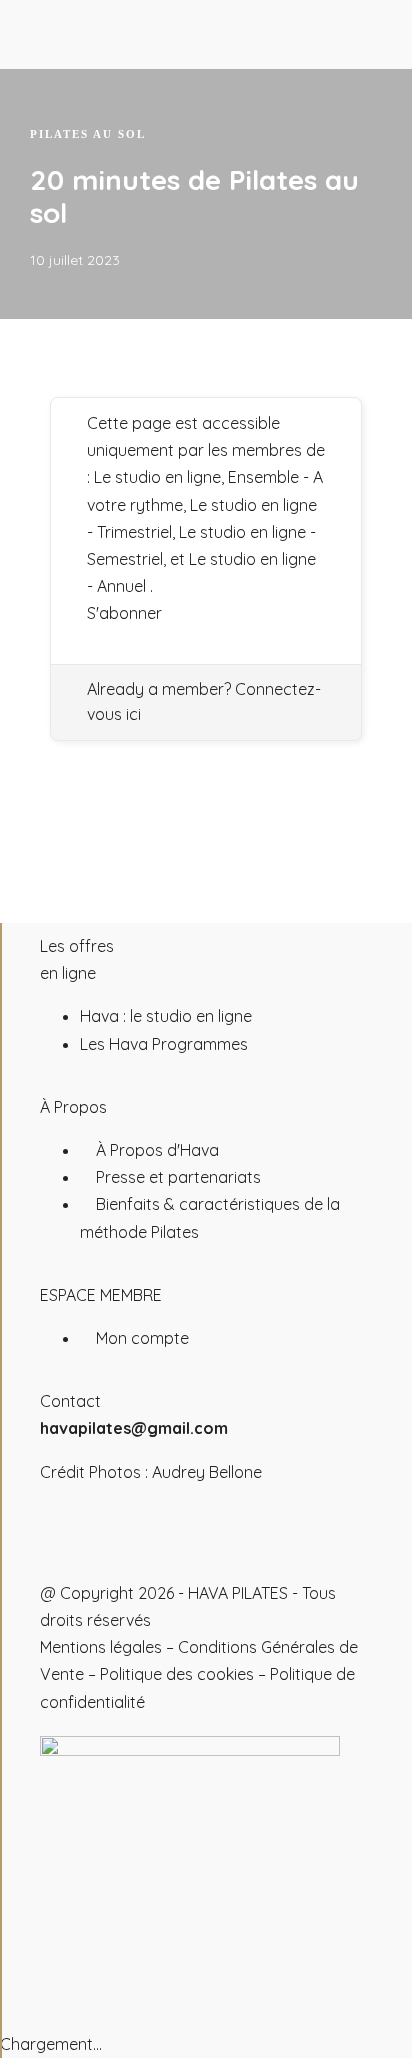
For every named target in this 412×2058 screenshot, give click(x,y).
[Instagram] (65, 1547)
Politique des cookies (177, 1674)
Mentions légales (101, 1647)
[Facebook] (173, 1547)
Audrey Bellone (207, 1472)
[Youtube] (119, 1547)
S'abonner (124, 613)
